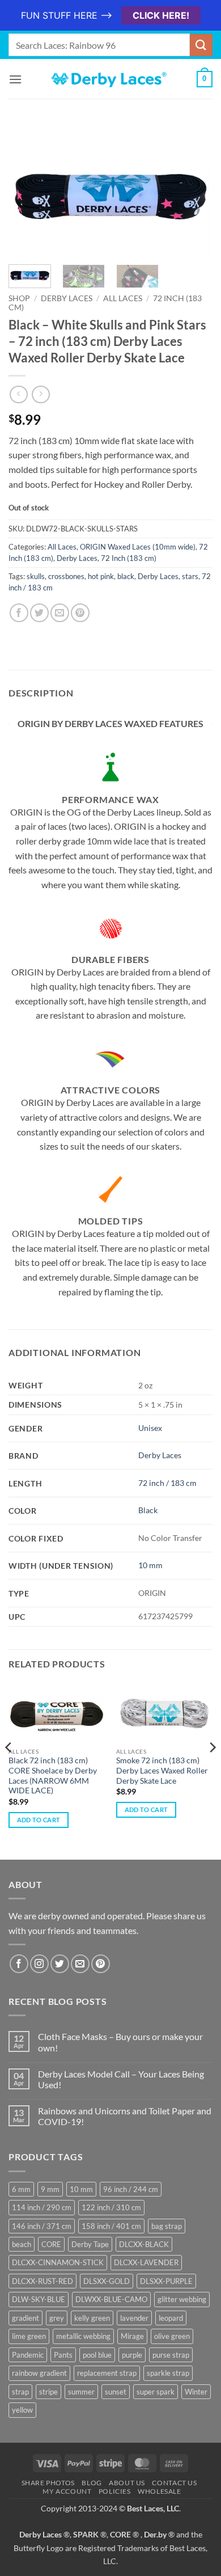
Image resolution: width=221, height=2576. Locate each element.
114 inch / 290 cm (42, 2207)
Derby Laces (67, 298)
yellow (22, 2410)
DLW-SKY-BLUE (39, 2299)
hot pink (101, 576)
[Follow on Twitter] (60, 1964)
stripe (48, 2392)
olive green (172, 2336)
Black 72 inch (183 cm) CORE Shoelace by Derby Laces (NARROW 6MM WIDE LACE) (53, 1775)
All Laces (123, 298)
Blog (92, 2483)
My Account (67, 2491)
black (126, 576)
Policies (115, 2491)
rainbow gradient (39, 2373)
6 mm (21, 2189)
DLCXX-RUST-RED (42, 2281)
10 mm (150, 1565)
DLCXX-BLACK (144, 2244)
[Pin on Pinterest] (80, 613)
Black (148, 1510)
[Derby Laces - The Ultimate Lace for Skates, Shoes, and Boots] (110, 79)
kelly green (92, 2318)
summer (81, 2392)
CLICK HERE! (161, 15)
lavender (134, 2318)
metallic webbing (83, 2336)
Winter (196, 2392)
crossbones (66, 576)
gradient (25, 2318)
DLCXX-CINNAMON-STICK (58, 2262)
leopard (171, 2318)
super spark (156, 2392)
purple (132, 2355)
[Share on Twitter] (39, 613)
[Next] (194, 193)
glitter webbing (182, 2299)
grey (57, 2318)
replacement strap (107, 2373)
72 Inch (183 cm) (129, 558)
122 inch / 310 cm (111, 2207)
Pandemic (28, 2355)
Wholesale (160, 2491)
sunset (116, 2392)
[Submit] (201, 45)
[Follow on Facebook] (19, 1964)
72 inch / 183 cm (167, 1483)
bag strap (167, 2226)
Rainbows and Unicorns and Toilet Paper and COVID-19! (125, 2116)
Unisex (150, 1428)
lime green (29, 2336)
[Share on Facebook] (19, 613)
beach (22, 2244)
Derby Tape (90, 2244)
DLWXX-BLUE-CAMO (111, 2299)
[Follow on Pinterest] (101, 1964)
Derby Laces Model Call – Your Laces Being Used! (121, 2079)
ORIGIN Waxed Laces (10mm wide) (138, 547)
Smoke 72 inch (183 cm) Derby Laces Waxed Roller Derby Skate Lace (162, 1770)
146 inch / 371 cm (42, 2226)
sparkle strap (168, 2373)
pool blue (97, 2355)
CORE (51, 2244)
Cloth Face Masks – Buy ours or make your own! (120, 2042)
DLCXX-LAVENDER (146, 2262)
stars (190, 576)
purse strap (171, 2355)
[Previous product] (41, 394)
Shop (19, 298)
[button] (15, 79)
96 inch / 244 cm (131, 2189)
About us (127, 2483)
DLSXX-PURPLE (166, 2281)
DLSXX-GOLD (107, 2281)
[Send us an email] (80, 1964)
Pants (63, 2355)
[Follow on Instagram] (39, 1964)
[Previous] (27, 193)
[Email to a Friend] (60, 613)
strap (20, 2392)
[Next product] (18, 394)
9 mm (50, 2189)
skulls (36, 576)
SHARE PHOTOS (48, 2483)
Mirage (132, 2336)
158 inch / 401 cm (111, 2226)
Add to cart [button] (39, 1820)
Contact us (174, 2483)
